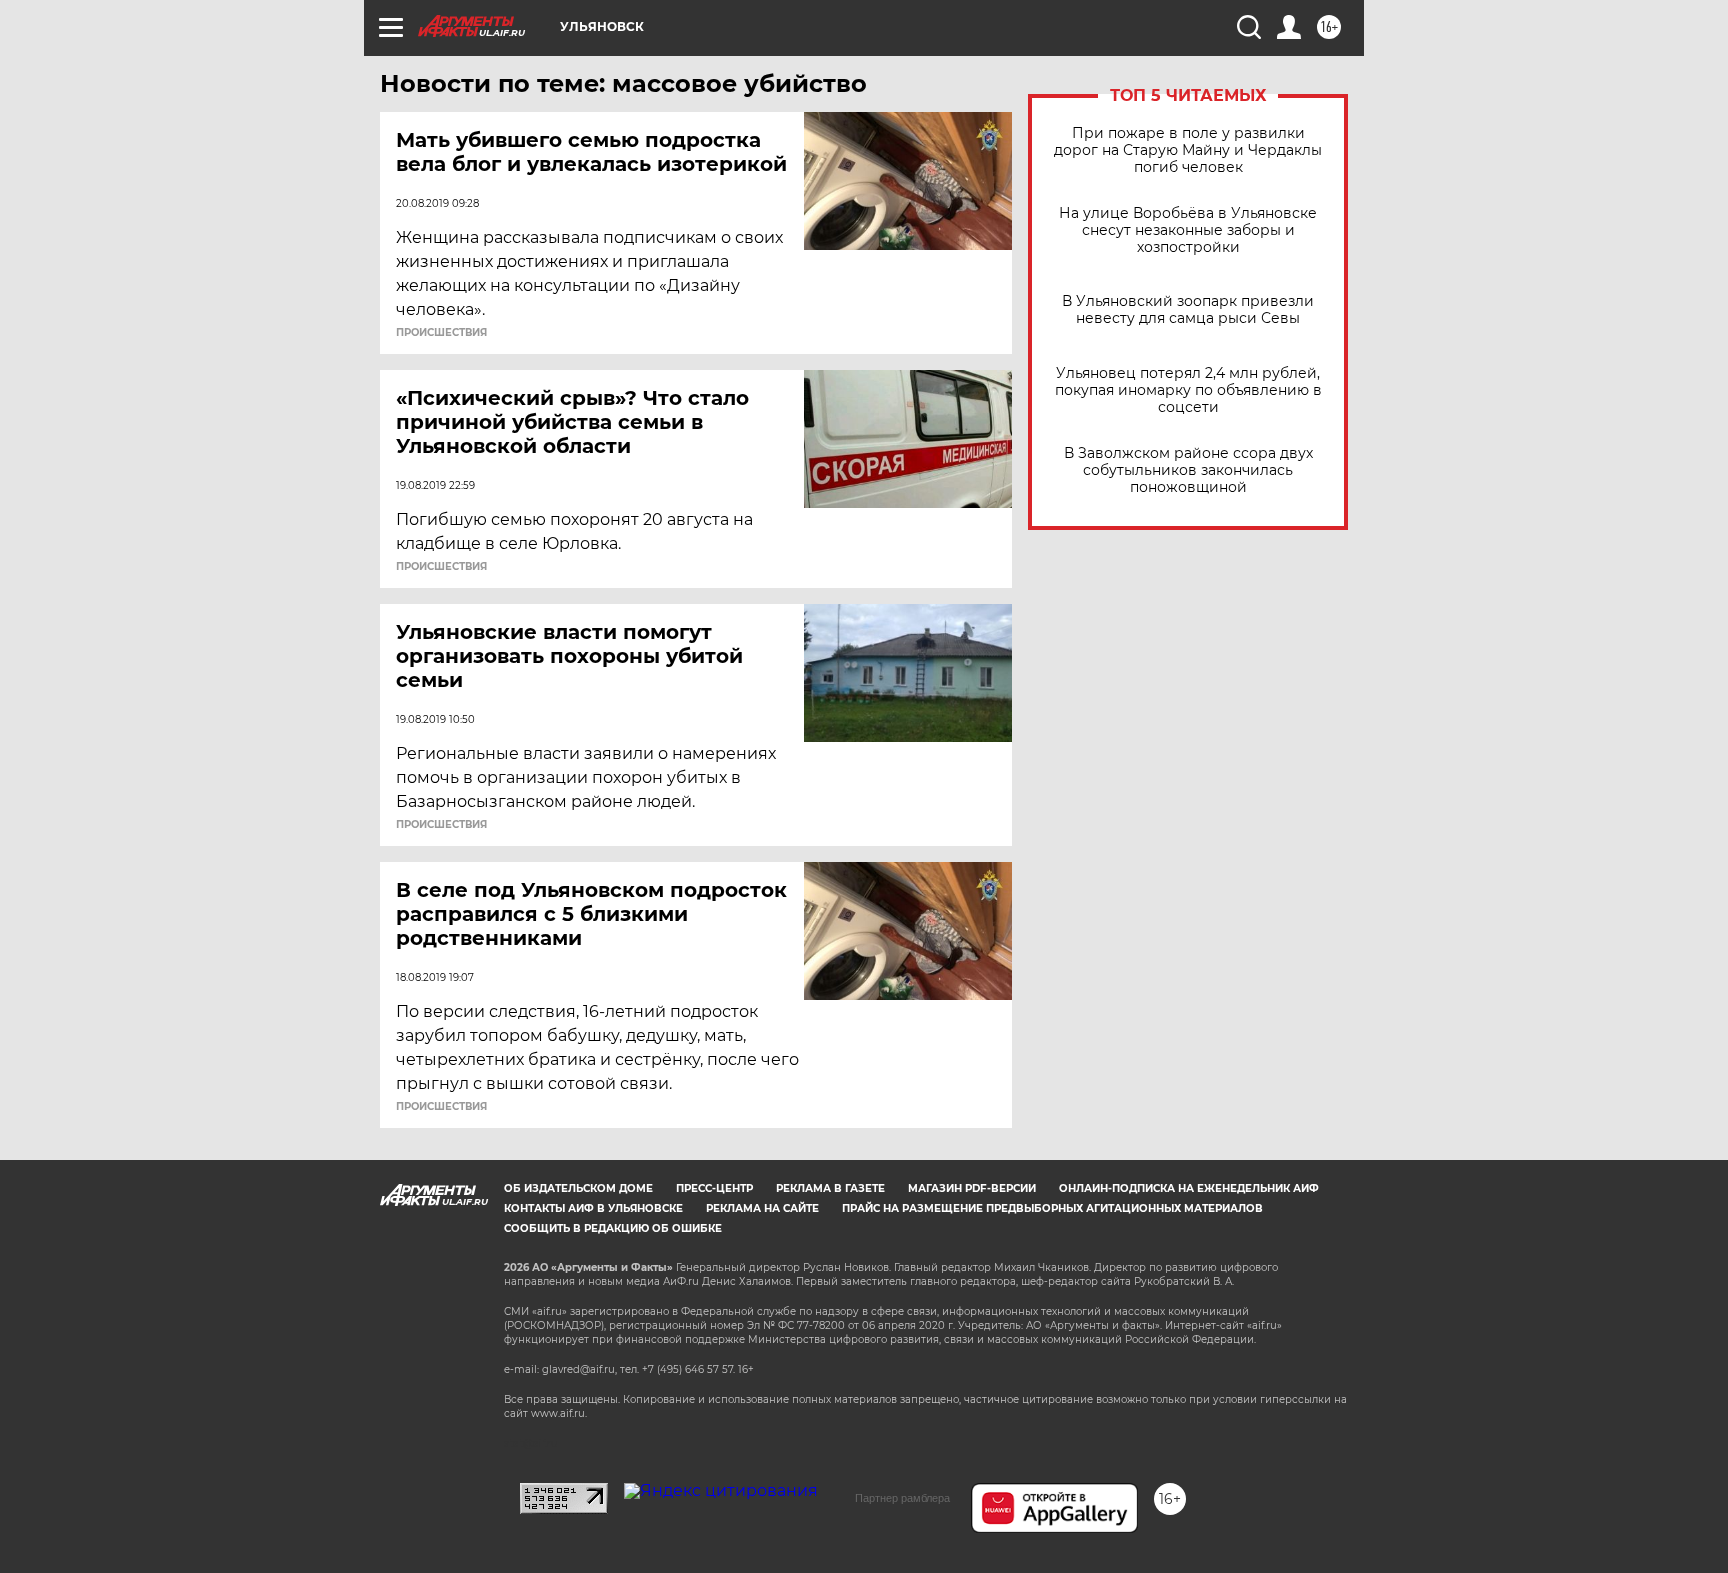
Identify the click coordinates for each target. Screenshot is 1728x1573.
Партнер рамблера (902, 1498)
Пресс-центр (714, 1188)
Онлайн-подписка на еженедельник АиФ (1189, 1188)
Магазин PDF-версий (972, 1188)
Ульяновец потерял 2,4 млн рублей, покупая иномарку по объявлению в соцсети (1188, 390)
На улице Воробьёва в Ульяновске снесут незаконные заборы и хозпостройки (1188, 230)
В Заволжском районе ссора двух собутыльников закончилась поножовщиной (1188, 470)
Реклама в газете (830, 1188)
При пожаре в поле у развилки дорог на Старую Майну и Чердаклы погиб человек (1188, 150)
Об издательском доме (578, 1188)
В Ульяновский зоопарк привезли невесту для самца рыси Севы (1188, 310)
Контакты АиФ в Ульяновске (593, 1208)
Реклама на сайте (762, 1208)
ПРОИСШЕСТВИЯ (441, 333)
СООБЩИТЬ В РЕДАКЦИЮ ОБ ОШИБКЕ (613, 1228)
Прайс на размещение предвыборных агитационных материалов (1052, 1208)
